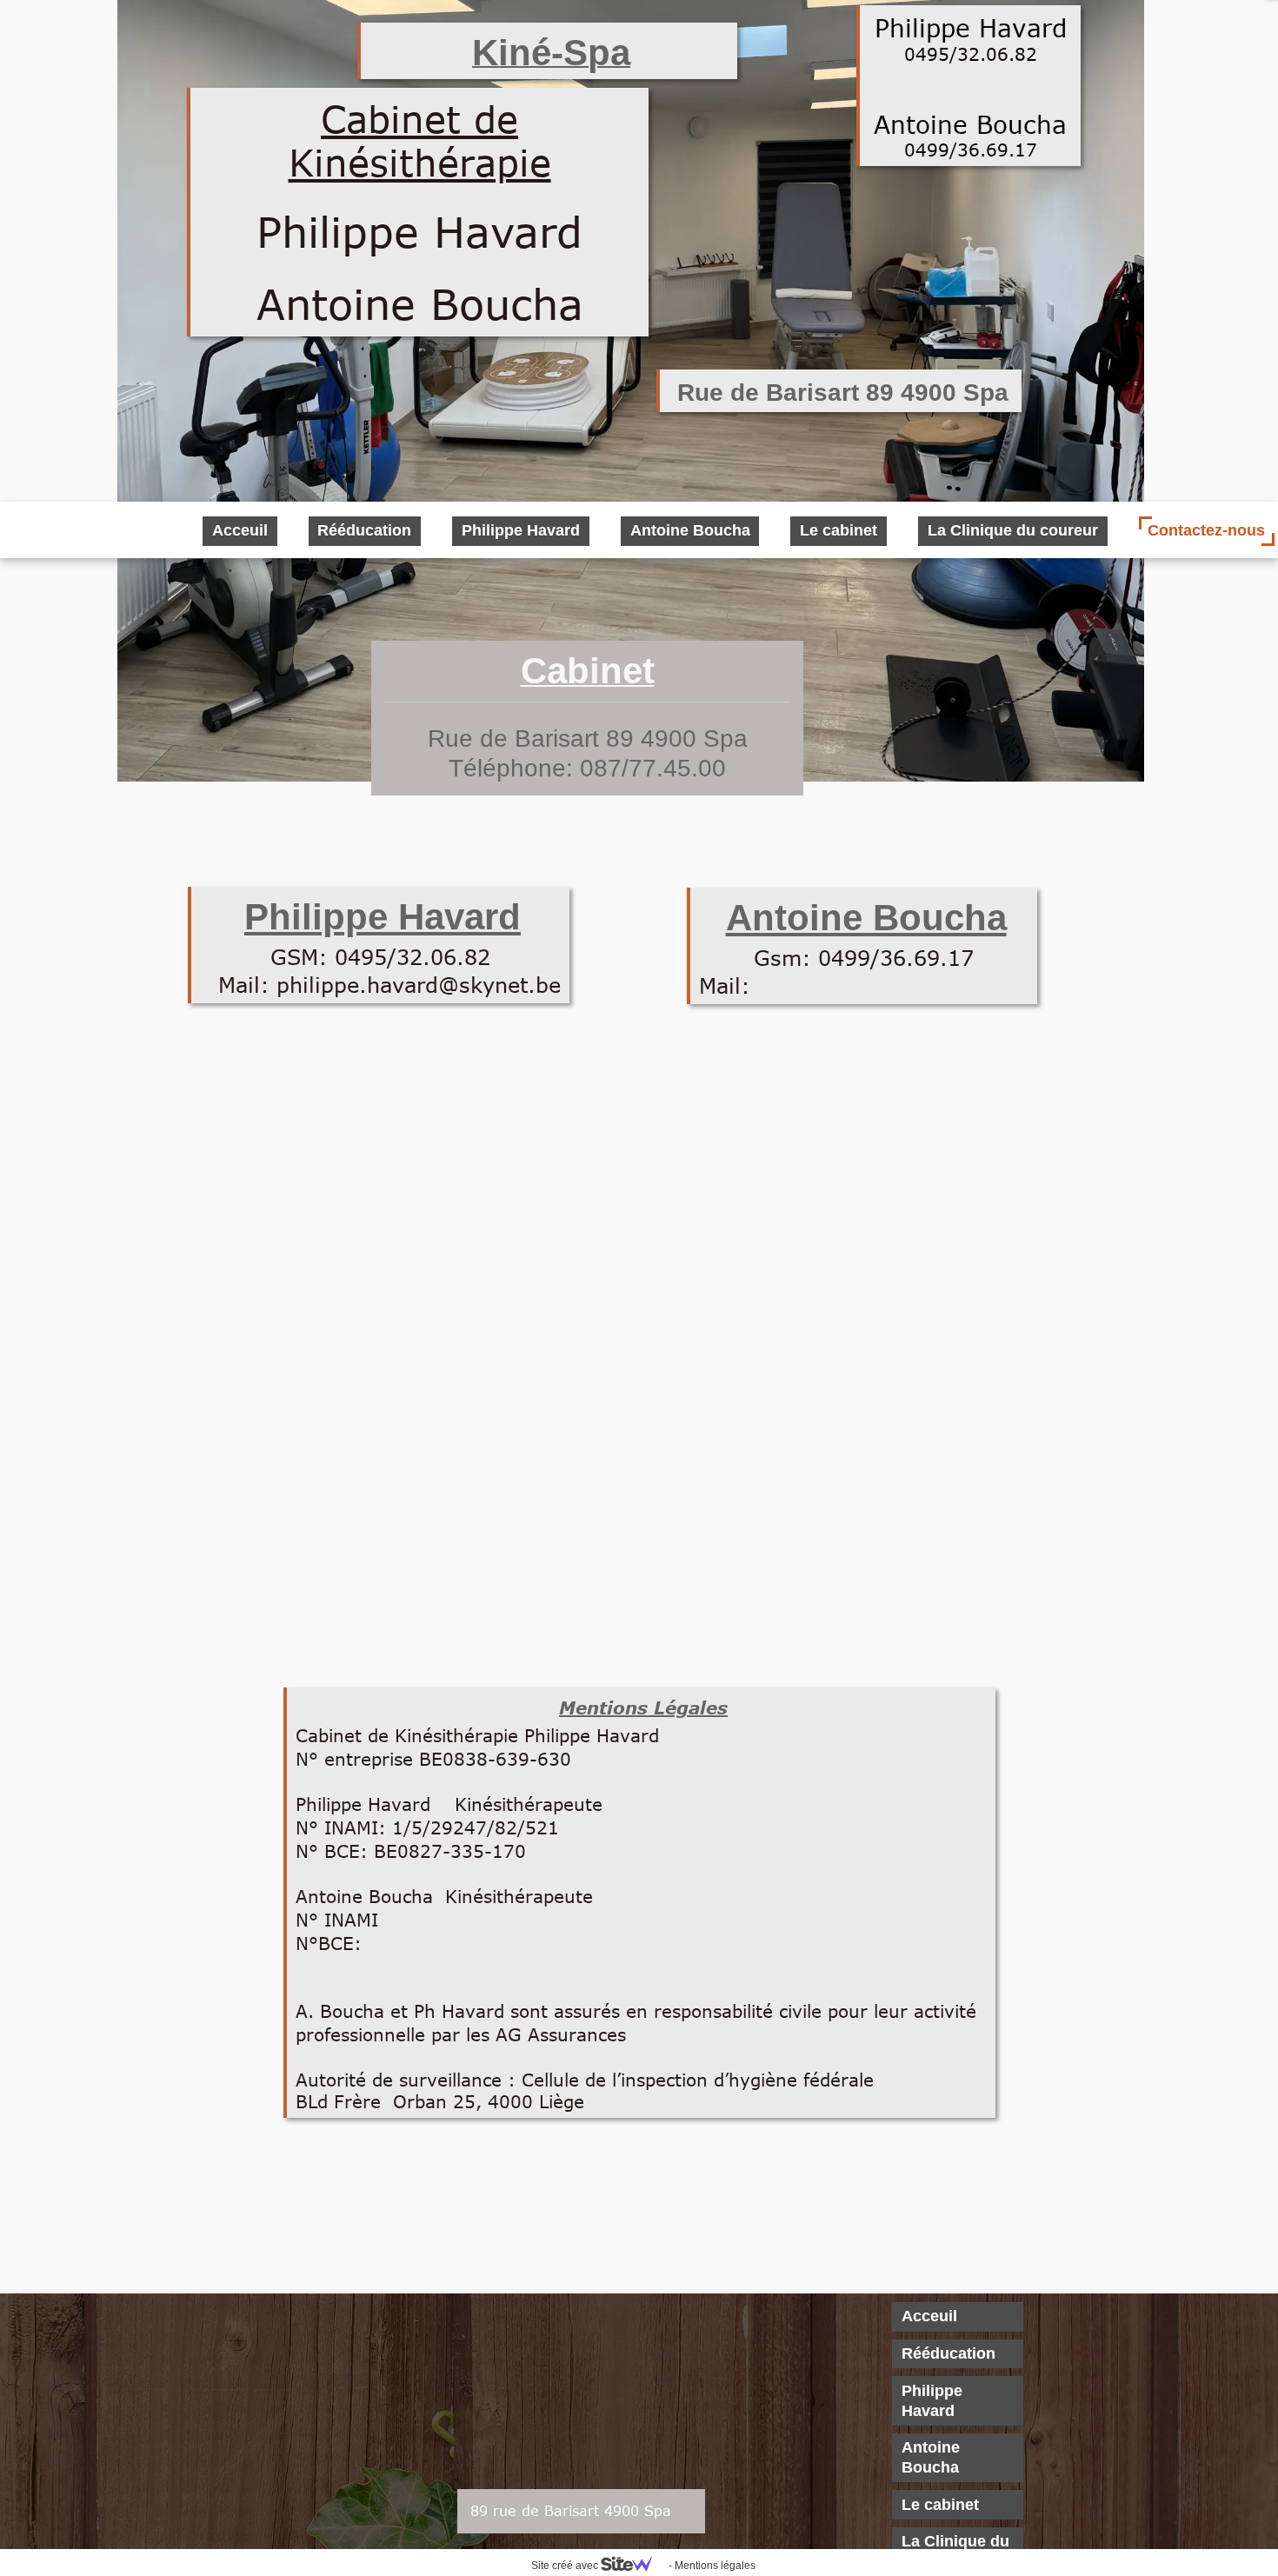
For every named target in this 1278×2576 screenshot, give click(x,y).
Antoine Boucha (931, 2457)
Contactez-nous (1206, 530)
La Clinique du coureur (1013, 530)
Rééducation (949, 2353)
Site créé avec (566, 2566)
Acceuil (929, 2316)
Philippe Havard (932, 2401)
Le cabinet (940, 2505)
